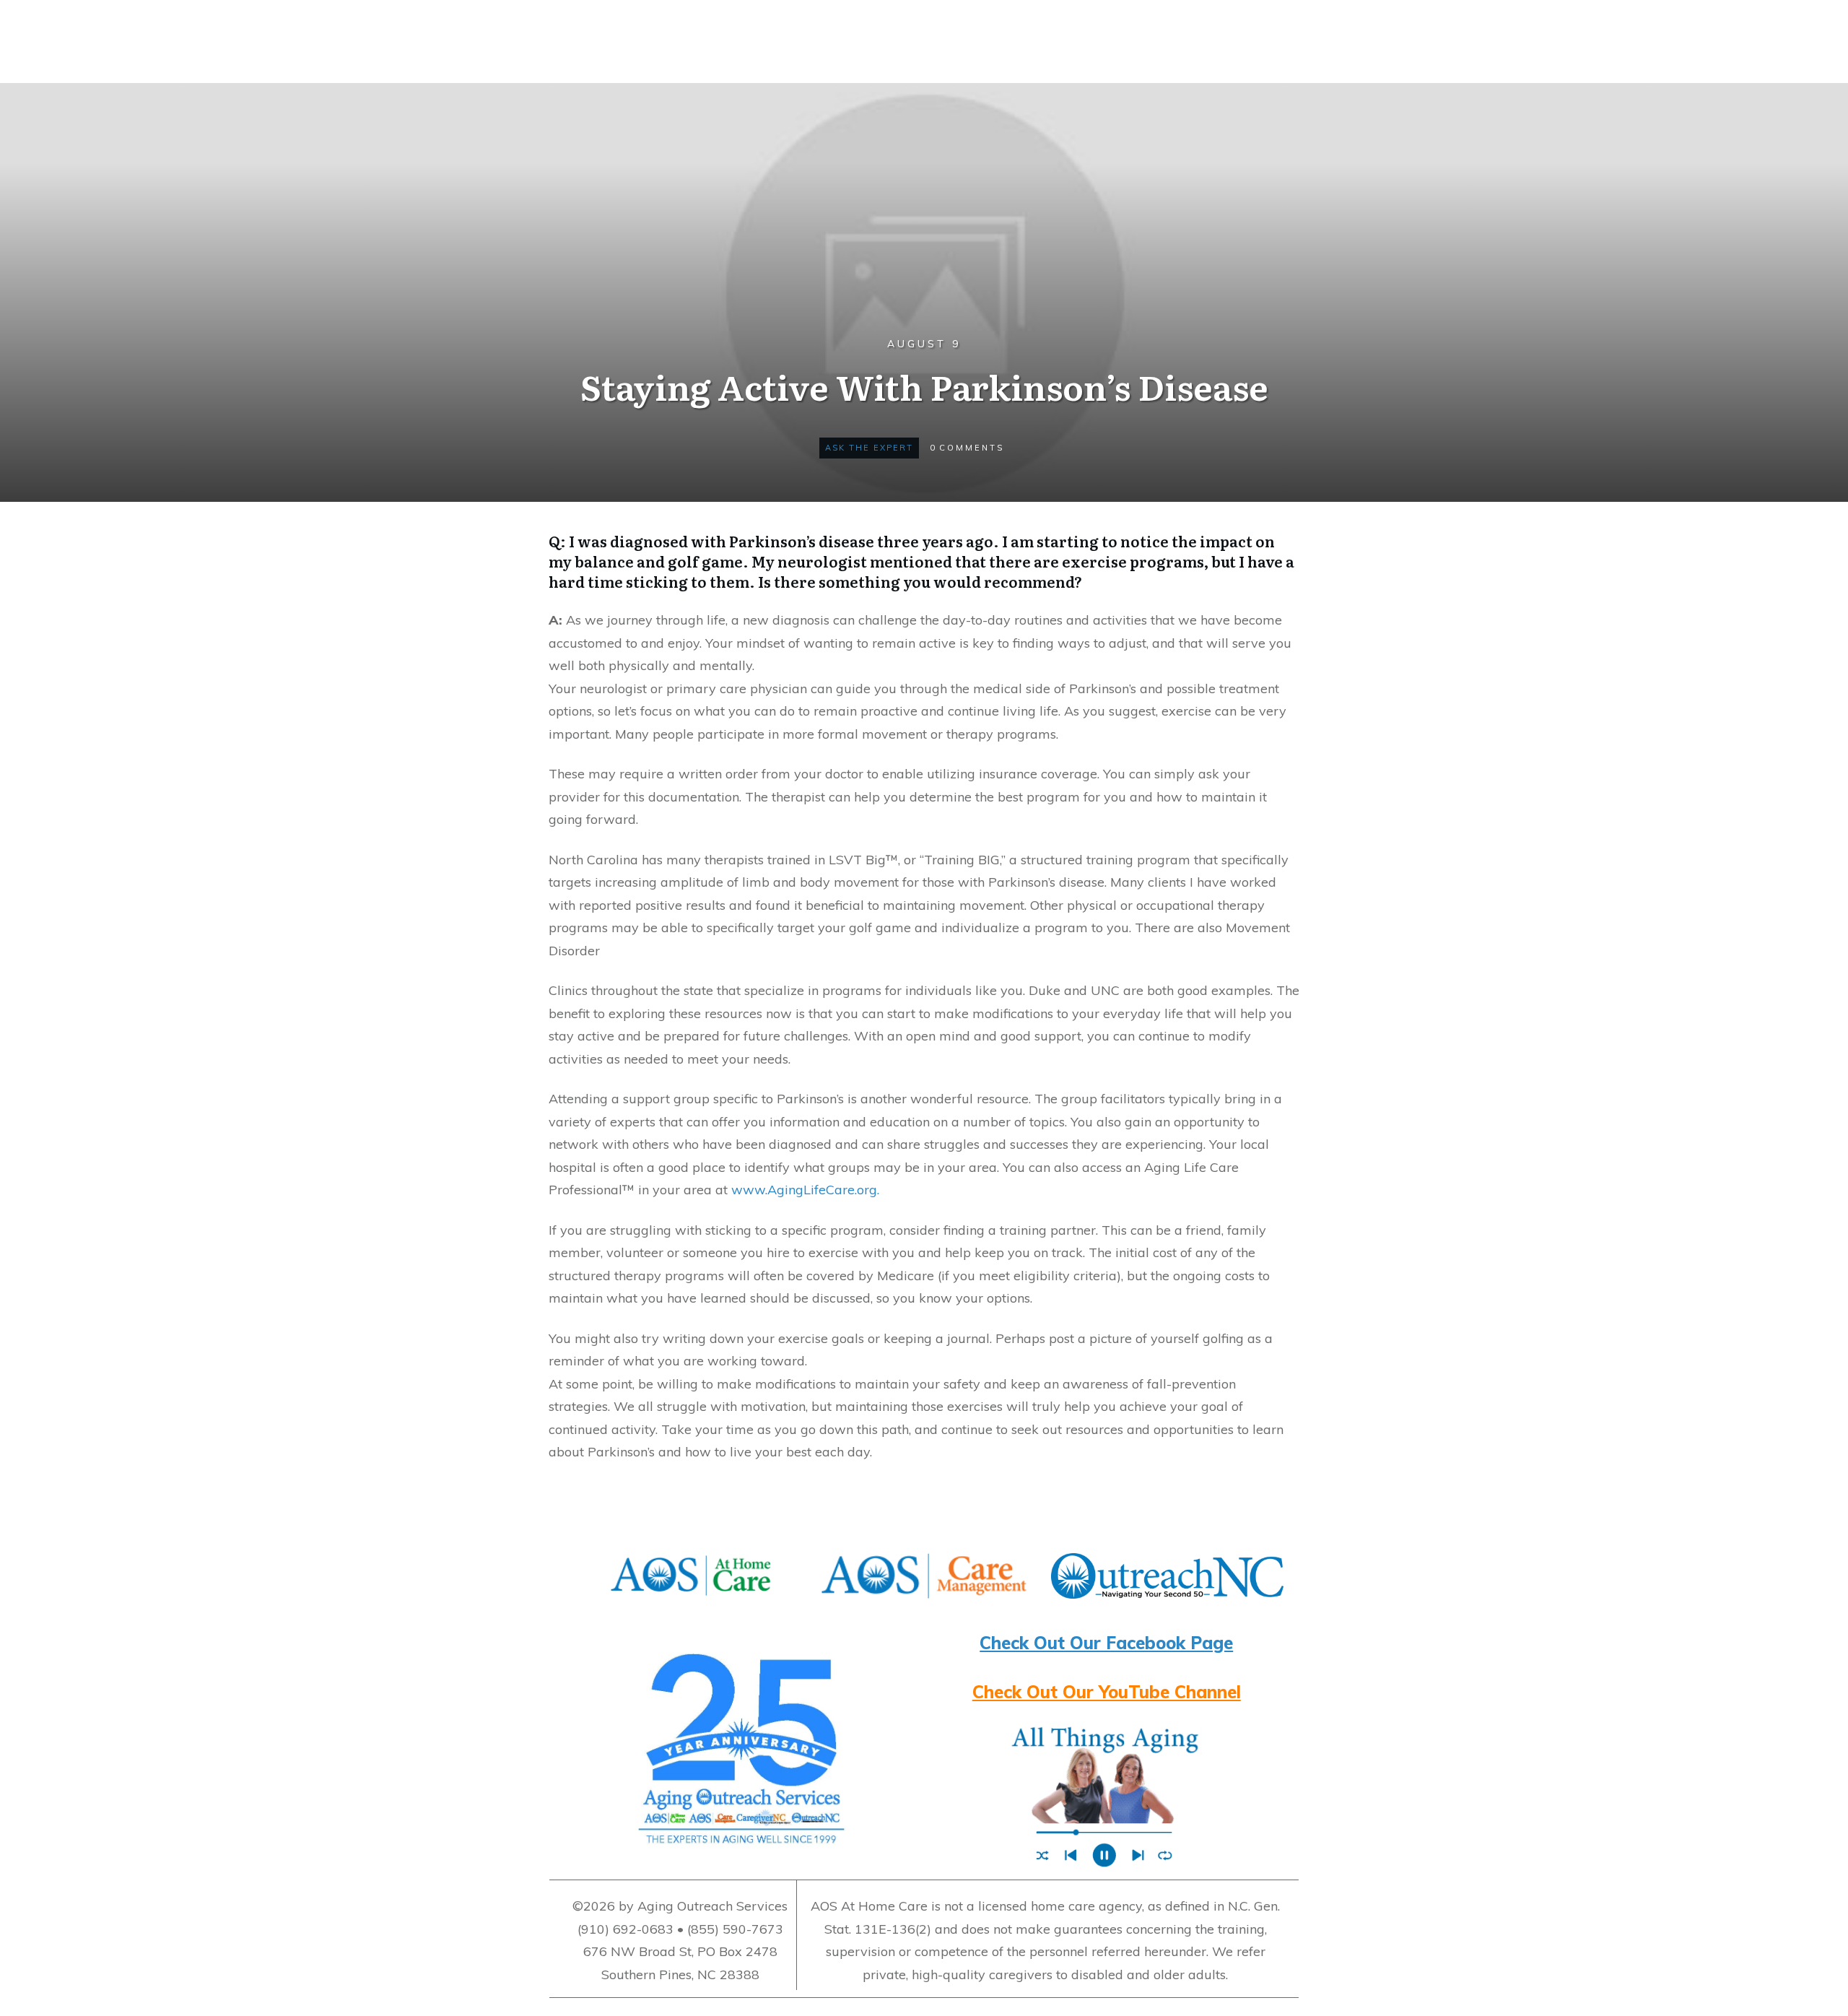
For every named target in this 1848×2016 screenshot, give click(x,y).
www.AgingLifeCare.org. (805, 1190)
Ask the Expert (869, 448)
